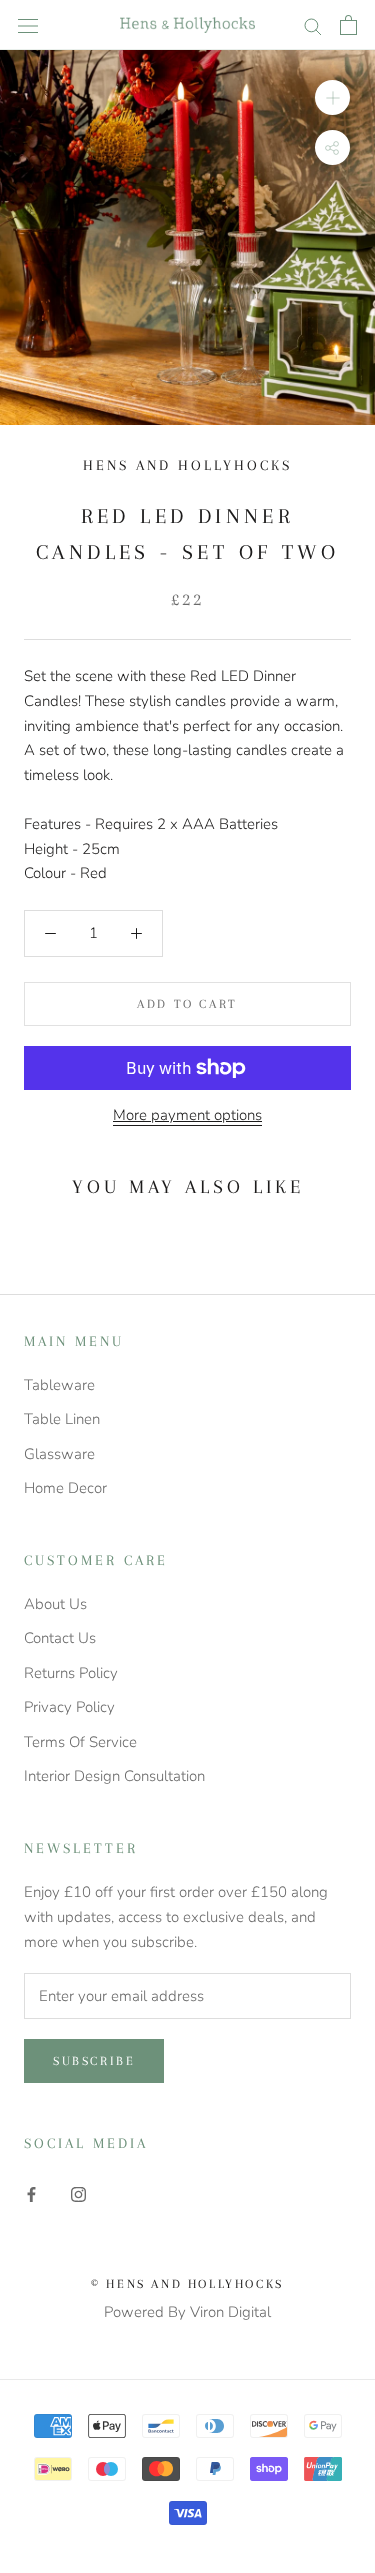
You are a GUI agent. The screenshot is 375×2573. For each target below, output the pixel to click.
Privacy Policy (69, 1707)
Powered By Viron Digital (187, 2312)
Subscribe (94, 2061)
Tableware (59, 1385)
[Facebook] (31, 2193)
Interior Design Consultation (114, 1776)
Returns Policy (71, 1673)
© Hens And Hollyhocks (187, 2284)
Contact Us (60, 1638)
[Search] (313, 25)
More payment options (187, 1115)
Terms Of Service (80, 1742)
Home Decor (65, 1488)
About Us (55, 1604)
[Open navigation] (28, 24)
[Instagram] (78, 2193)
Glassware (59, 1454)
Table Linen (62, 1419)
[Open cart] (348, 25)
